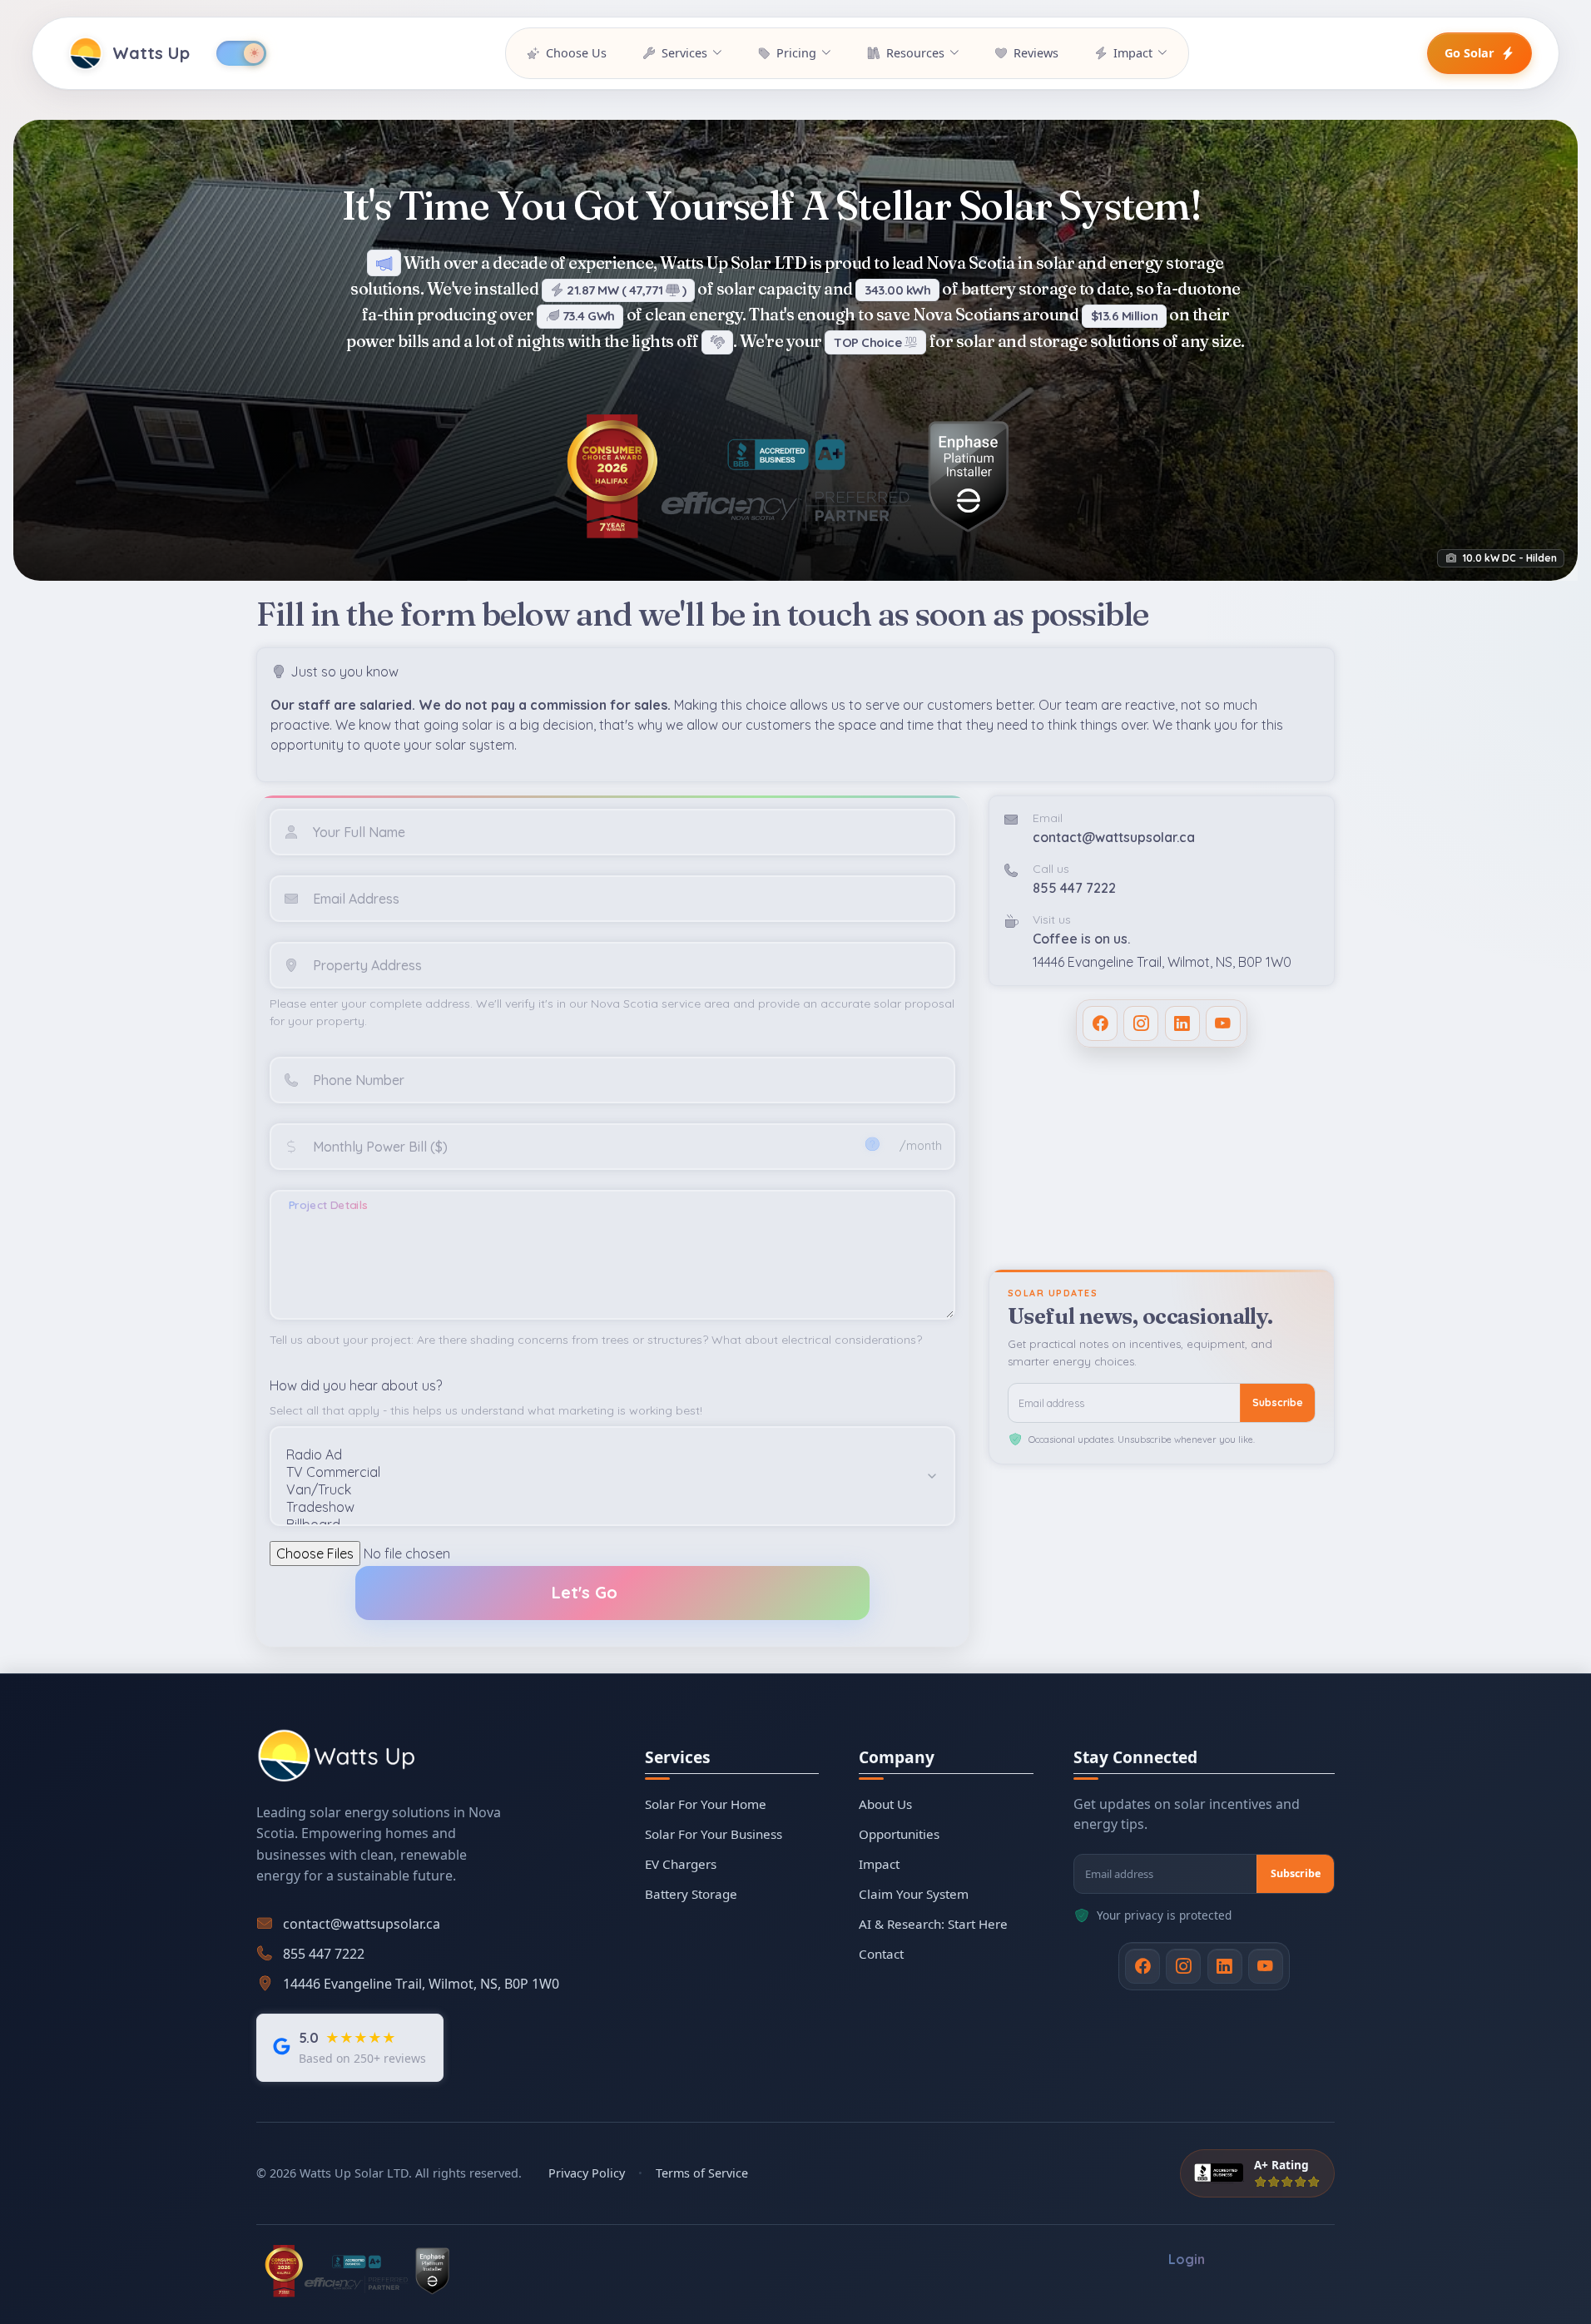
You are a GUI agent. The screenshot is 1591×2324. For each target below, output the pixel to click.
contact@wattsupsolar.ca (1114, 837)
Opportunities (899, 1834)
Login (1187, 2260)
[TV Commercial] (599, 1472)
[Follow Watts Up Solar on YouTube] (1223, 1023)
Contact (881, 1954)
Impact (879, 1864)
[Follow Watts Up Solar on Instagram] (1141, 1023)
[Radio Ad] (599, 1455)
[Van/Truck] (599, 1490)
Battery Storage (691, 1894)
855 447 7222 (1074, 888)
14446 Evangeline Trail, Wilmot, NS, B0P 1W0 (1162, 962)
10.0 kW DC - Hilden (1509, 558)
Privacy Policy (587, 2173)
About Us (885, 1804)
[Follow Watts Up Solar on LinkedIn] (1182, 1023)
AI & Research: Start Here (933, 1924)
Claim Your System (914, 1894)
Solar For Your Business (714, 1834)
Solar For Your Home (706, 1804)
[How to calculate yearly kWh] (872, 1144)
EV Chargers (681, 1864)
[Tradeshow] (599, 1507)
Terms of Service (702, 2173)
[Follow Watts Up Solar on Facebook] (1100, 1023)
